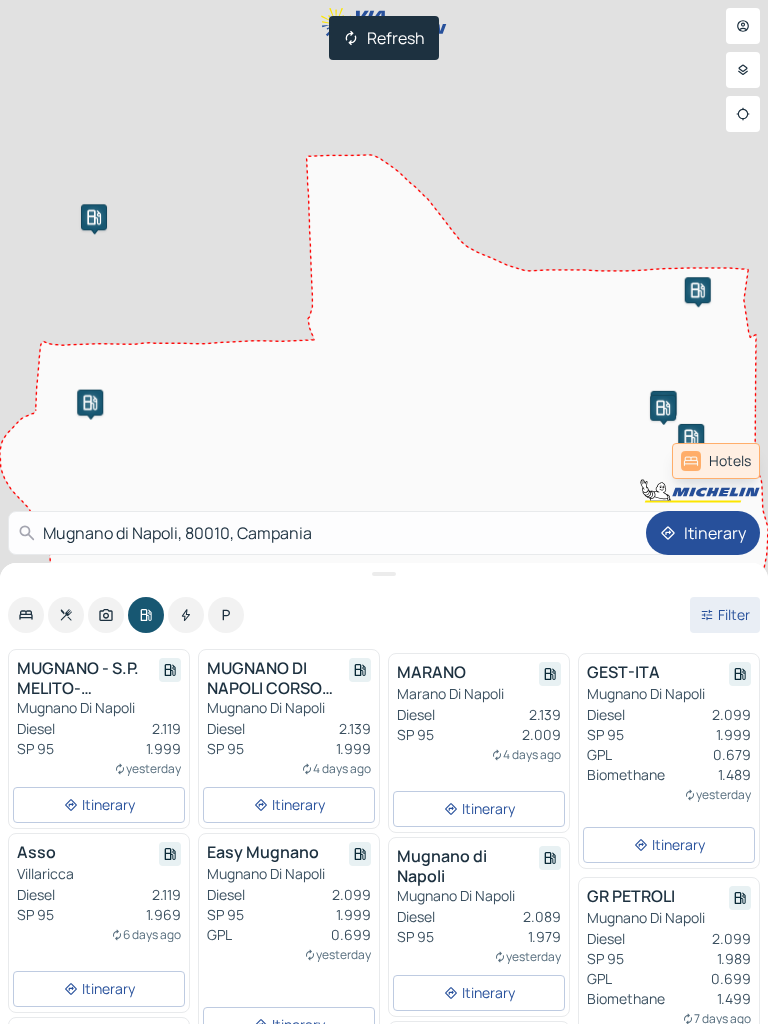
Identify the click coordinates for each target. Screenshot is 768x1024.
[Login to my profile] (743, 26)
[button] (698, 290)
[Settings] (743, 70)
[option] (26, 615)
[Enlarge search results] (384, 574)
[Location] (743, 114)
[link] (716, 461)
